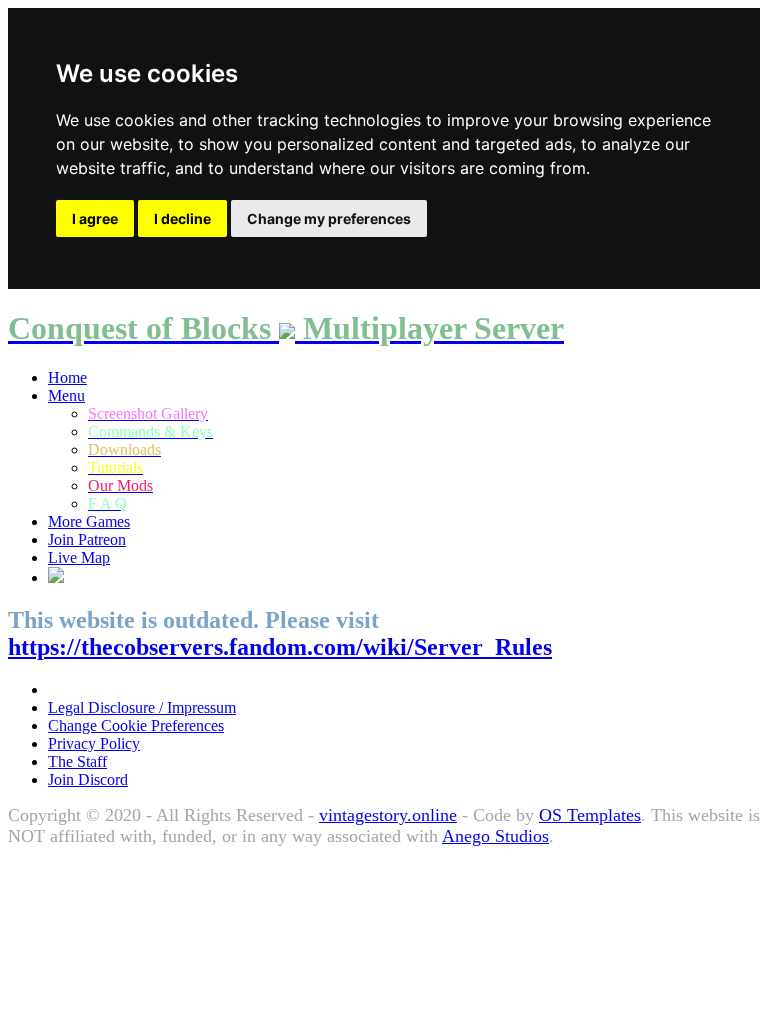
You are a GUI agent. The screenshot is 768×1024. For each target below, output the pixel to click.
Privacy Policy (94, 743)
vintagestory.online (388, 815)
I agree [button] (95, 218)
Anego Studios (495, 836)
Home (67, 377)
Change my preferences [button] (329, 218)
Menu (66, 395)
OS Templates (590, 815)
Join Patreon (87, 539)
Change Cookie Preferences (136, 725)
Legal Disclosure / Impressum (142, 707)
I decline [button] (182, 218)
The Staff (77, 761)
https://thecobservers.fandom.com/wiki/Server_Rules (280, 647)
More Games (89, 521)
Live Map (79, 557)
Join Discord (88, 779)
